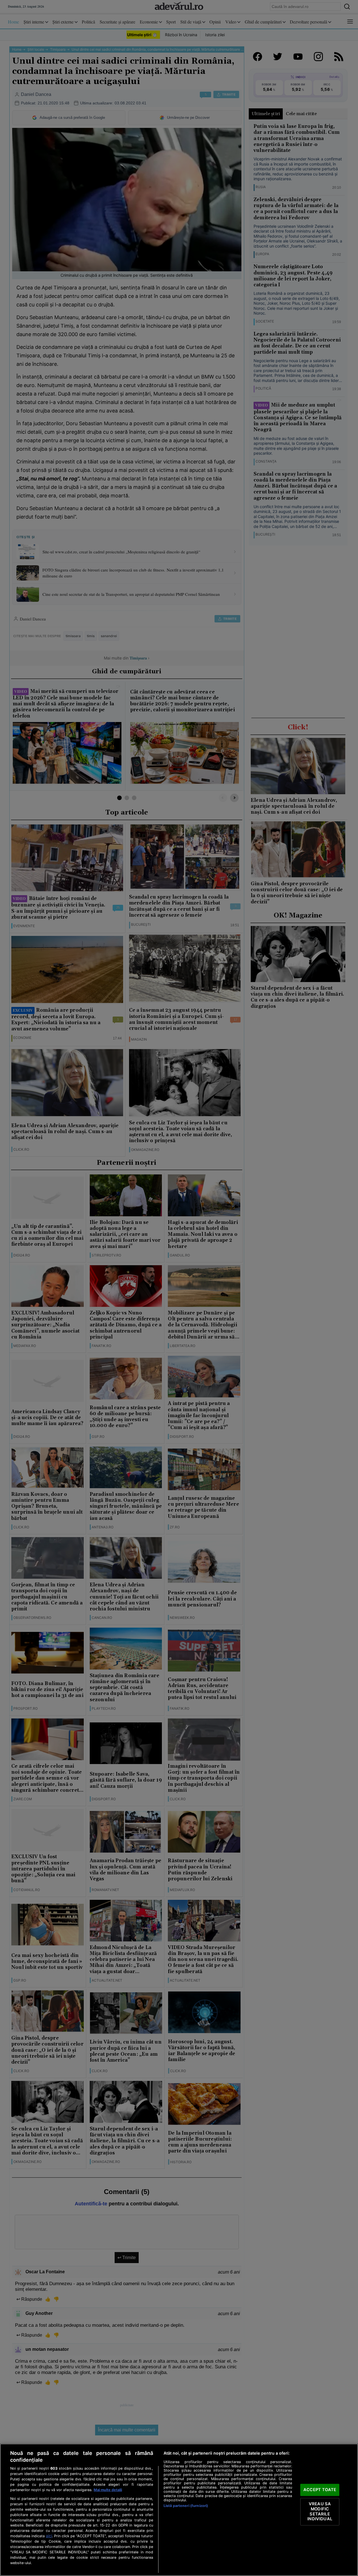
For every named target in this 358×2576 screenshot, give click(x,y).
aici (49, 2536)
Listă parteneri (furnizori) (186, 2506)
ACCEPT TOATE (320, 2490)
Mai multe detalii (108, 2490)
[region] (179, 2510)
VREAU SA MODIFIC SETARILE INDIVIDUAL (320, 2512)
